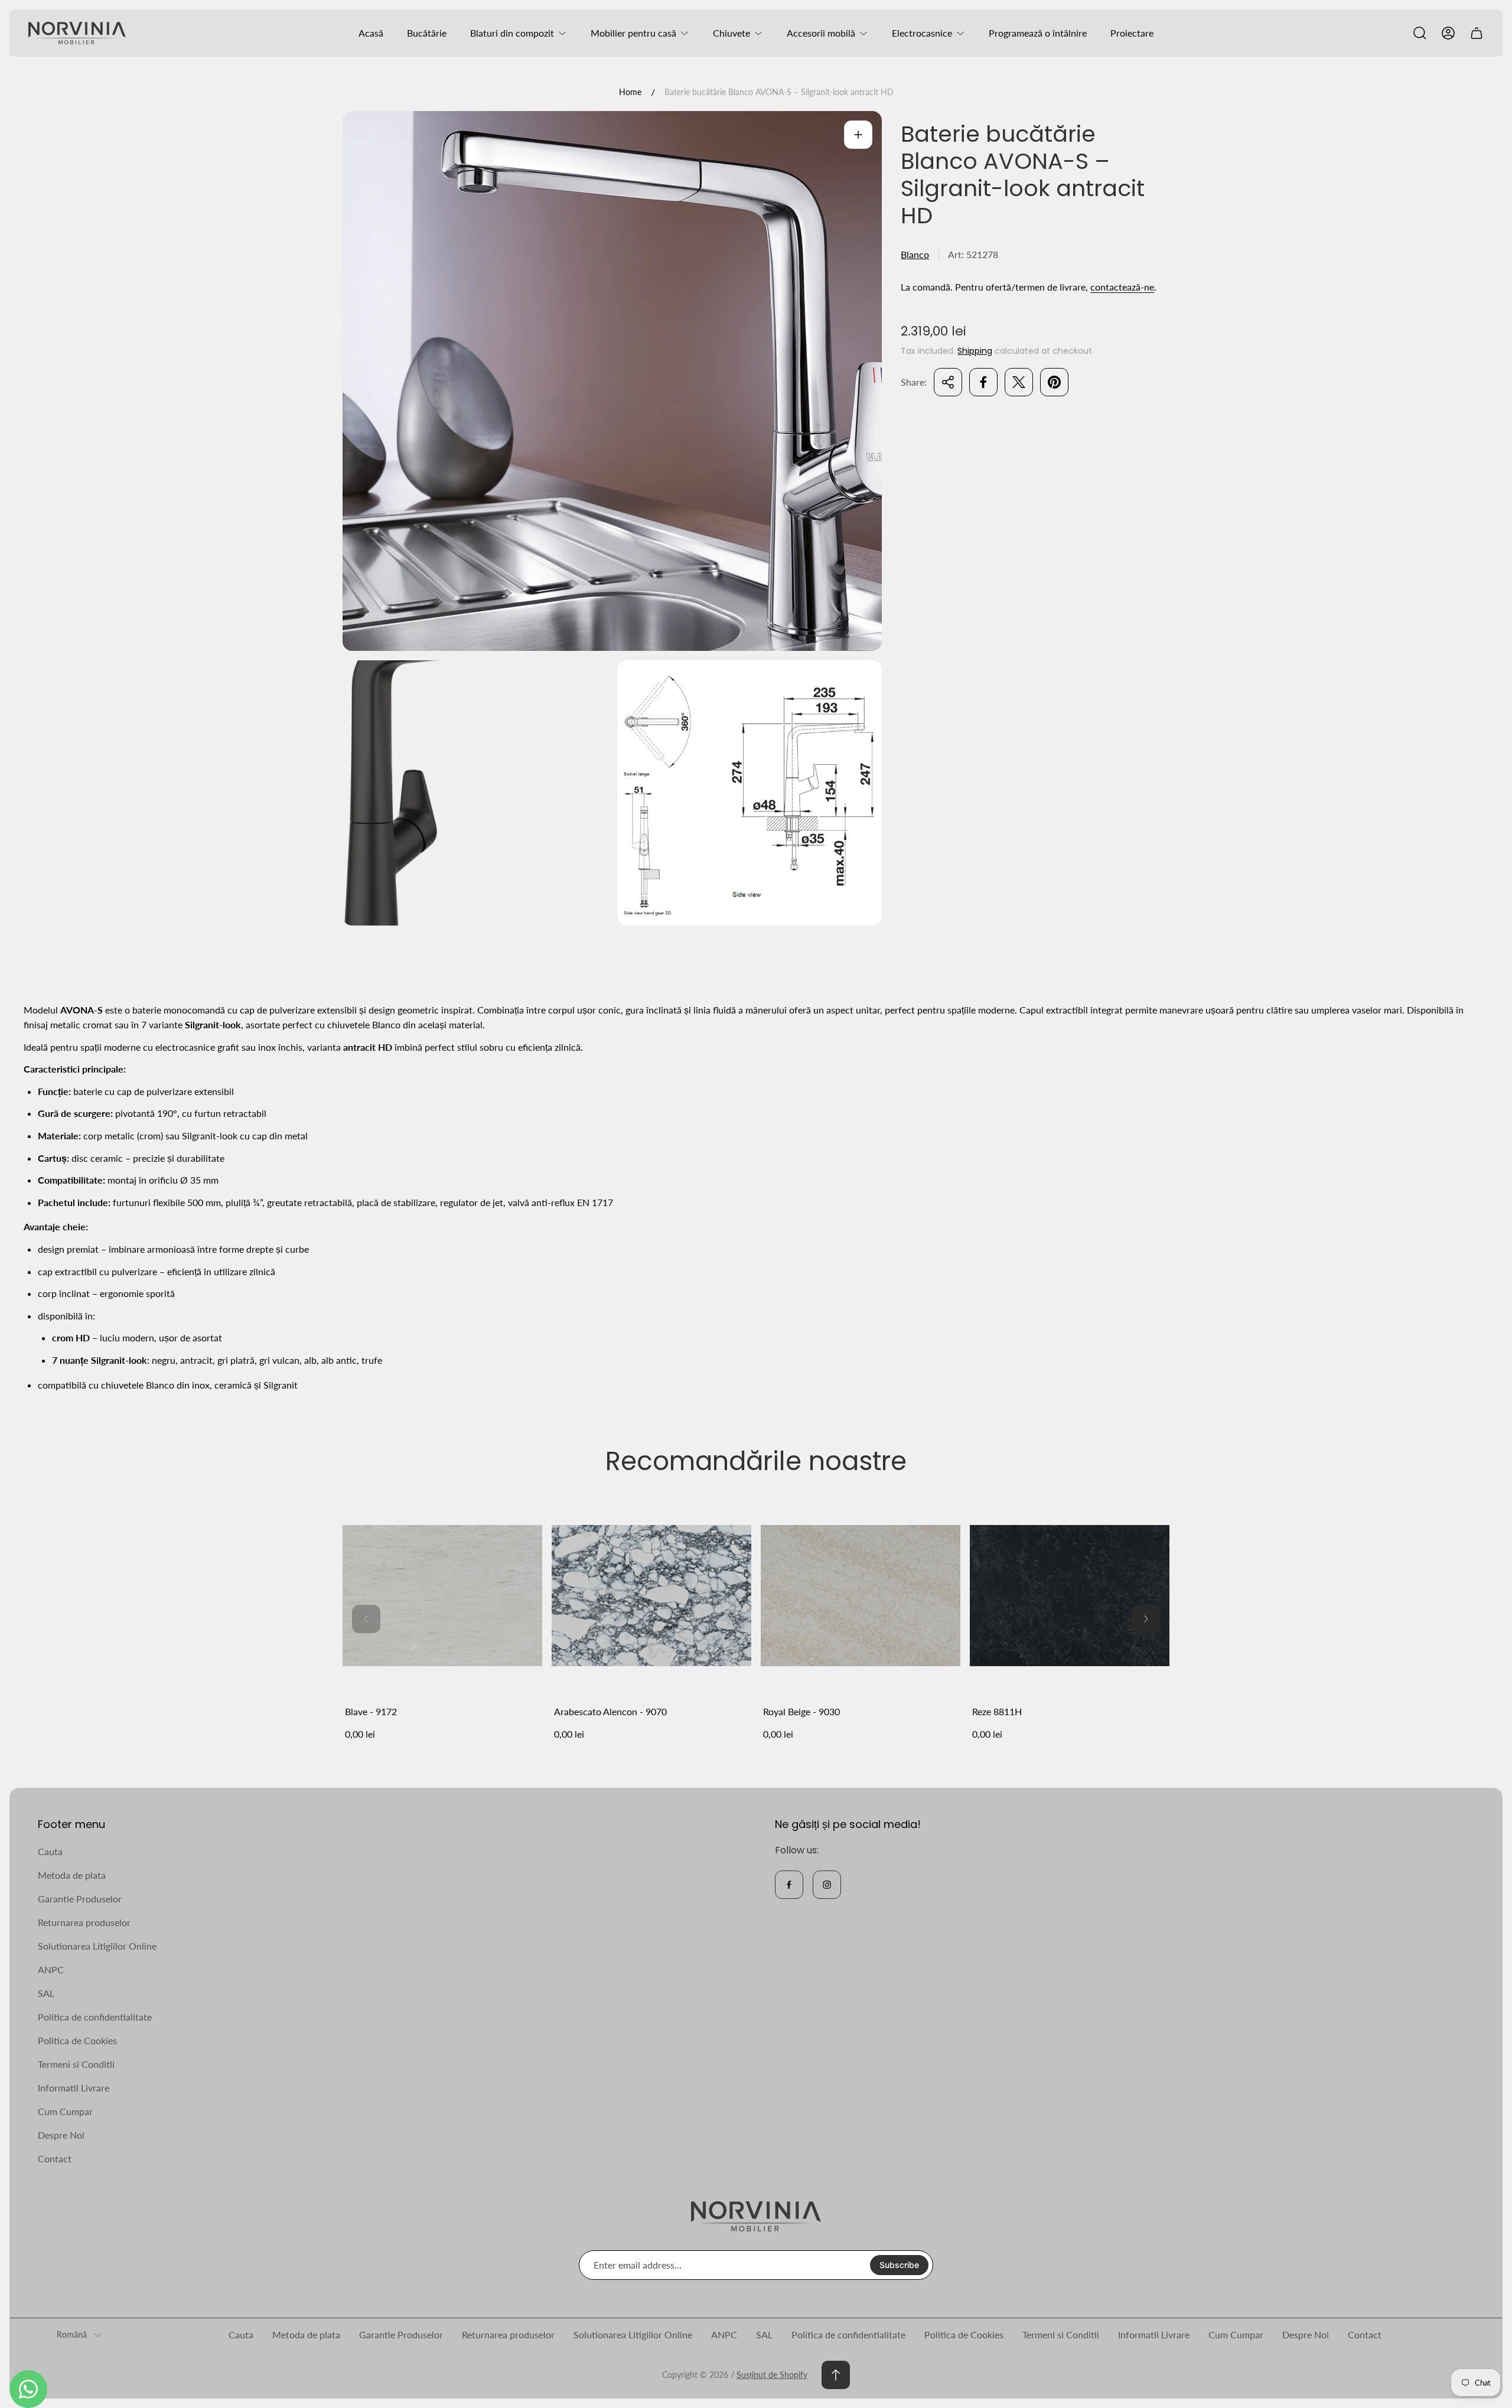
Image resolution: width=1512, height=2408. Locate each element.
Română (72, 2334)
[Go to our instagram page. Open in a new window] (827, 1885)
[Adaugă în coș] (519, 1519)
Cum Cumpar (65, 2111)
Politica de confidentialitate (95, 2017)
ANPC (51, 1969)
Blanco (915, 254)
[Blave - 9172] (442, 1595)
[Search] (1420, 33)
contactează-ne (1122, 287)
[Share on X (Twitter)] (1019, 382)
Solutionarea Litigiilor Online (97, 1946)
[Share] (948, 382)
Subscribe (899, 2265)
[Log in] (1448, 33)
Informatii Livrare (74, 2088)
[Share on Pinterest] (1054, 382)
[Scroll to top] (836, 2375)
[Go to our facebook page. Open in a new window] (789, 1885)
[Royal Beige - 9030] (861, 1595)
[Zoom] (858, 135)
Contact (55, 2158)
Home (630, 92)
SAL (46, 1993)
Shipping (975, 351)
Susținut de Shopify (772, 2375)
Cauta (50, 1851)
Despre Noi (61, 2135)
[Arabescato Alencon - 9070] (651, 1595)
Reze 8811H (997, 1711)
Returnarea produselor (84, 1922)
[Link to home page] (756, 2216)
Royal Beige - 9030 (801, 1711)
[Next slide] (1146, 1619)
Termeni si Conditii (76, 2064)
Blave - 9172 (371, 1711)
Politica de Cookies (77, 2040)
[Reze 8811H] (1070, 1595)
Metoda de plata (72, 1875)
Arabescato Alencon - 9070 (610, 1711)
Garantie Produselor (80, 1899)
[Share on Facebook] (983, 382)
